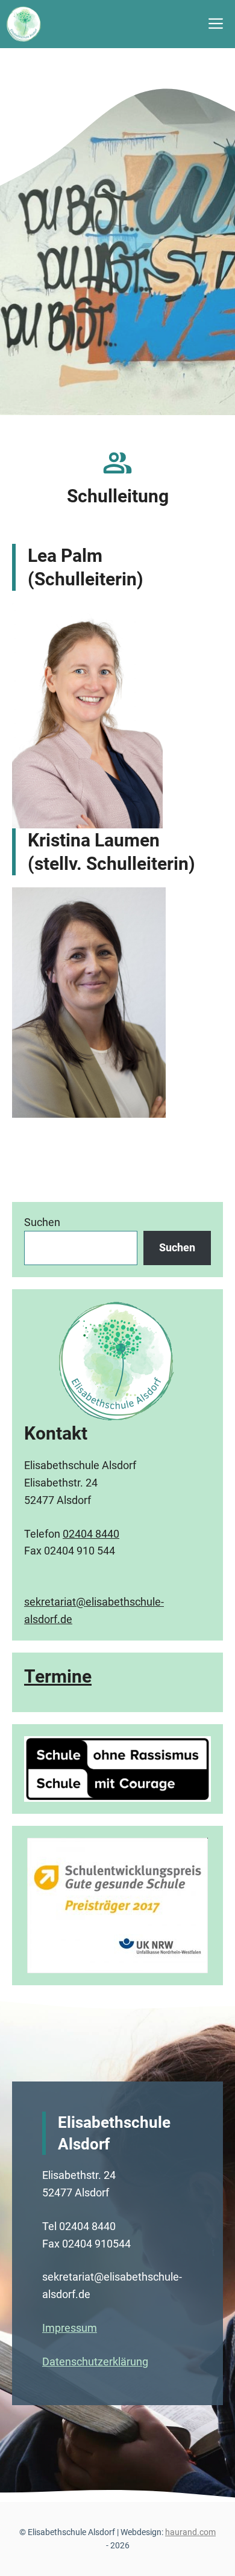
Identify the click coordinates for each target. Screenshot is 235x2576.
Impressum (70, 2328)
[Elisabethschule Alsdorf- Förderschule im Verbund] (24, 24)
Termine (58, 1676)
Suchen (42, 1222)
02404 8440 (91, 1534)
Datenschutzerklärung (95, 2362)
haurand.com (190, 2532)
